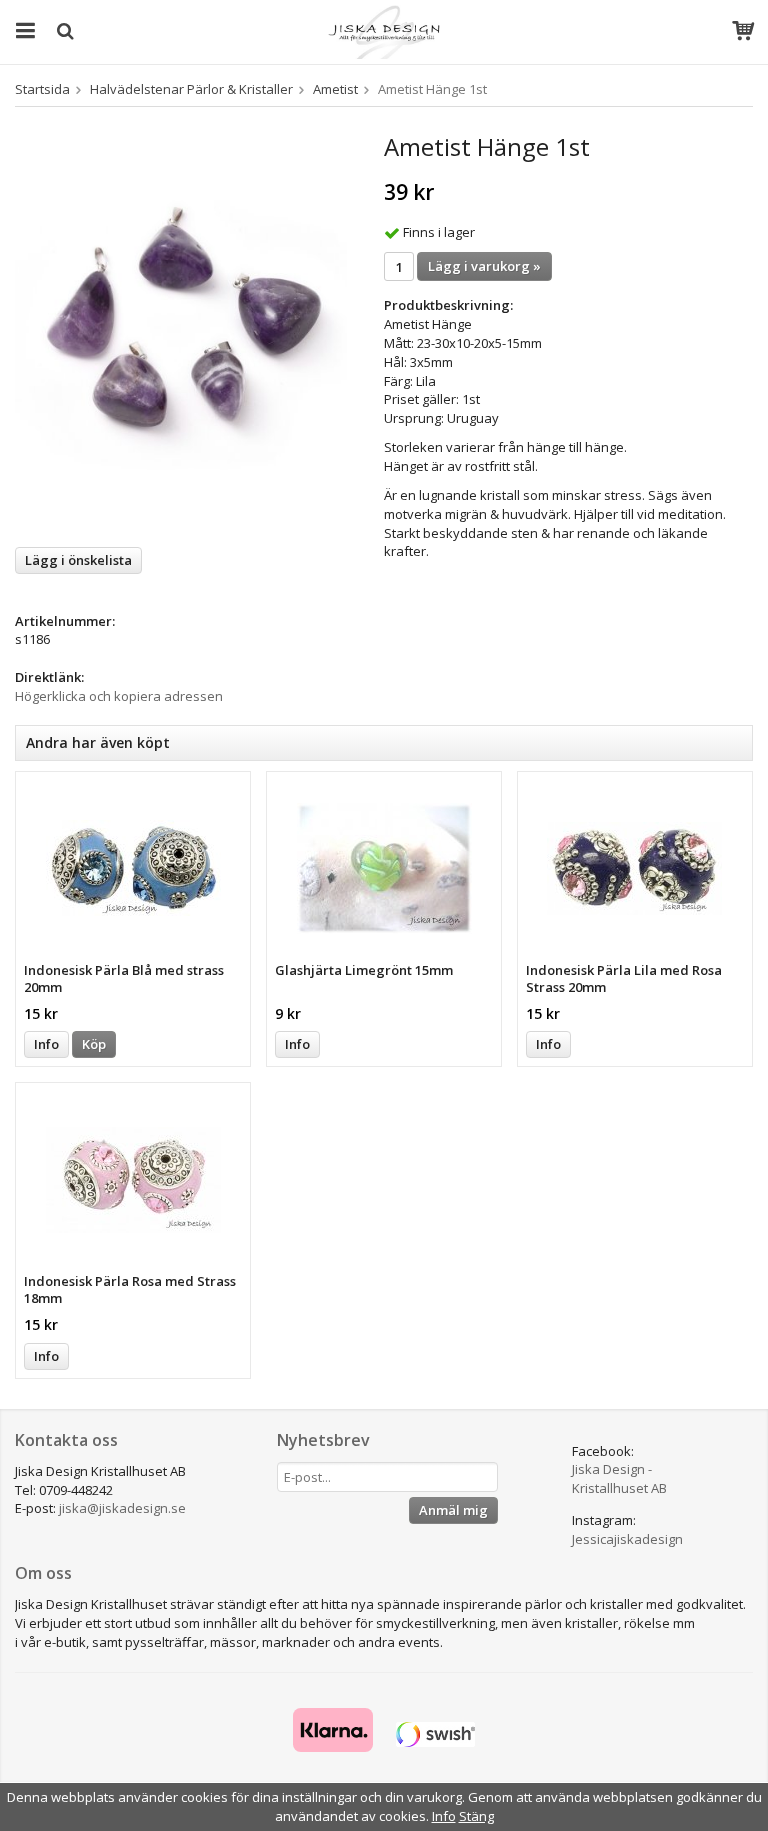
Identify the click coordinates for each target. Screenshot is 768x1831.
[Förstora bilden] (181, 332)
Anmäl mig (453, 1510)
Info (46, 1044)
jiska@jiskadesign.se (122, 1508)
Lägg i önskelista (78, 560)
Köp (94, 1044)
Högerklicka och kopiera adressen (119, 696)
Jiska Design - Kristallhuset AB (619, 1478)
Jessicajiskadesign (627, 1539)
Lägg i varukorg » (484, 266)
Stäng (476, 1816)
